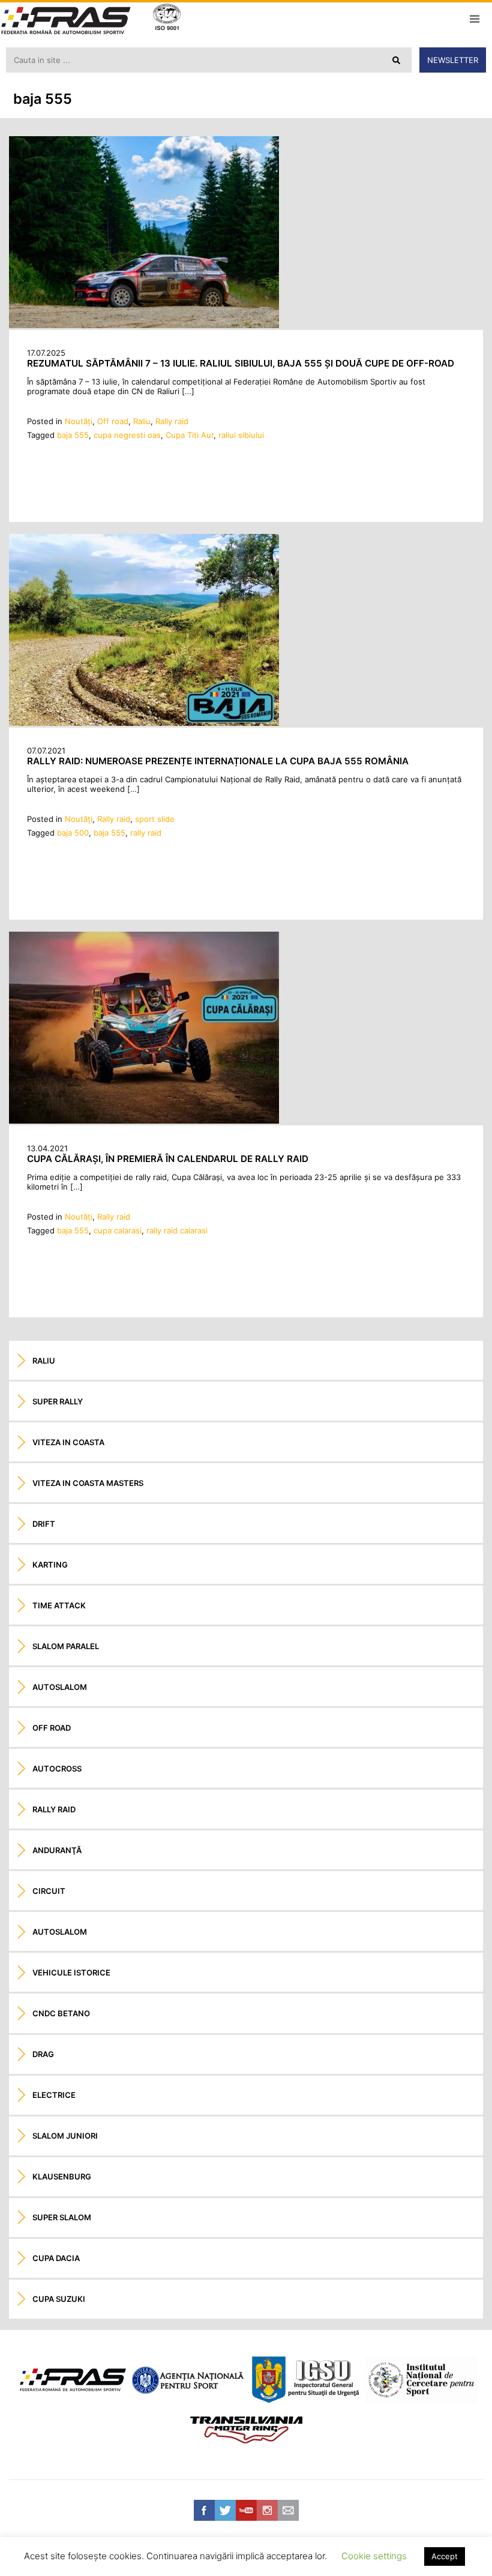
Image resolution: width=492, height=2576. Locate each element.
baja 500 (73, 833)
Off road (113, 421)
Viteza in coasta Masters (88, 1483)
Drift (44, 1524)
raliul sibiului (241, 435)
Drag (43, 2054)
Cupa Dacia (56, 2258)
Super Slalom (62, 2217)
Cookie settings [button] (374, 2556)
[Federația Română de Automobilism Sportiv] (66, 22)
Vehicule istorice (71, 1972)
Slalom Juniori (65, 2136)
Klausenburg (62, 2176)
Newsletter (453, 60)
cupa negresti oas (127, 435)
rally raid (146, 833)
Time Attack (59, 1605)
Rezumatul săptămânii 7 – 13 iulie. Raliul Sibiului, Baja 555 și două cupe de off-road (241, 363)
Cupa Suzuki (59, 2299)
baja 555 (73, 435)
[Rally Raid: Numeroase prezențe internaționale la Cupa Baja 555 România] (144, 723)
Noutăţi (79, 421)
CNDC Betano (61, 2013)
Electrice (54, 2095)
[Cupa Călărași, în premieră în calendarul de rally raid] (144, 1121)
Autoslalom (60, 1687)
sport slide (155, 819)
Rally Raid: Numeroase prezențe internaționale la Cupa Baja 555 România (218, 761)
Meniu (474, 19)
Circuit (49, 1891)
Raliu (142, 421)
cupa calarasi (118, 1230)
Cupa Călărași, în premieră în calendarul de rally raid (168, 1159)
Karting (50, 1565)
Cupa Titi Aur (190, 435)
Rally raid (172, 421)
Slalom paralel (66, 1646)
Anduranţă (57, 1850)
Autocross (57, 1769)
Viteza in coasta (68, 1442)
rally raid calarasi (177, 1230)
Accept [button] (445, 2556)
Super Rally (58, 1401)
